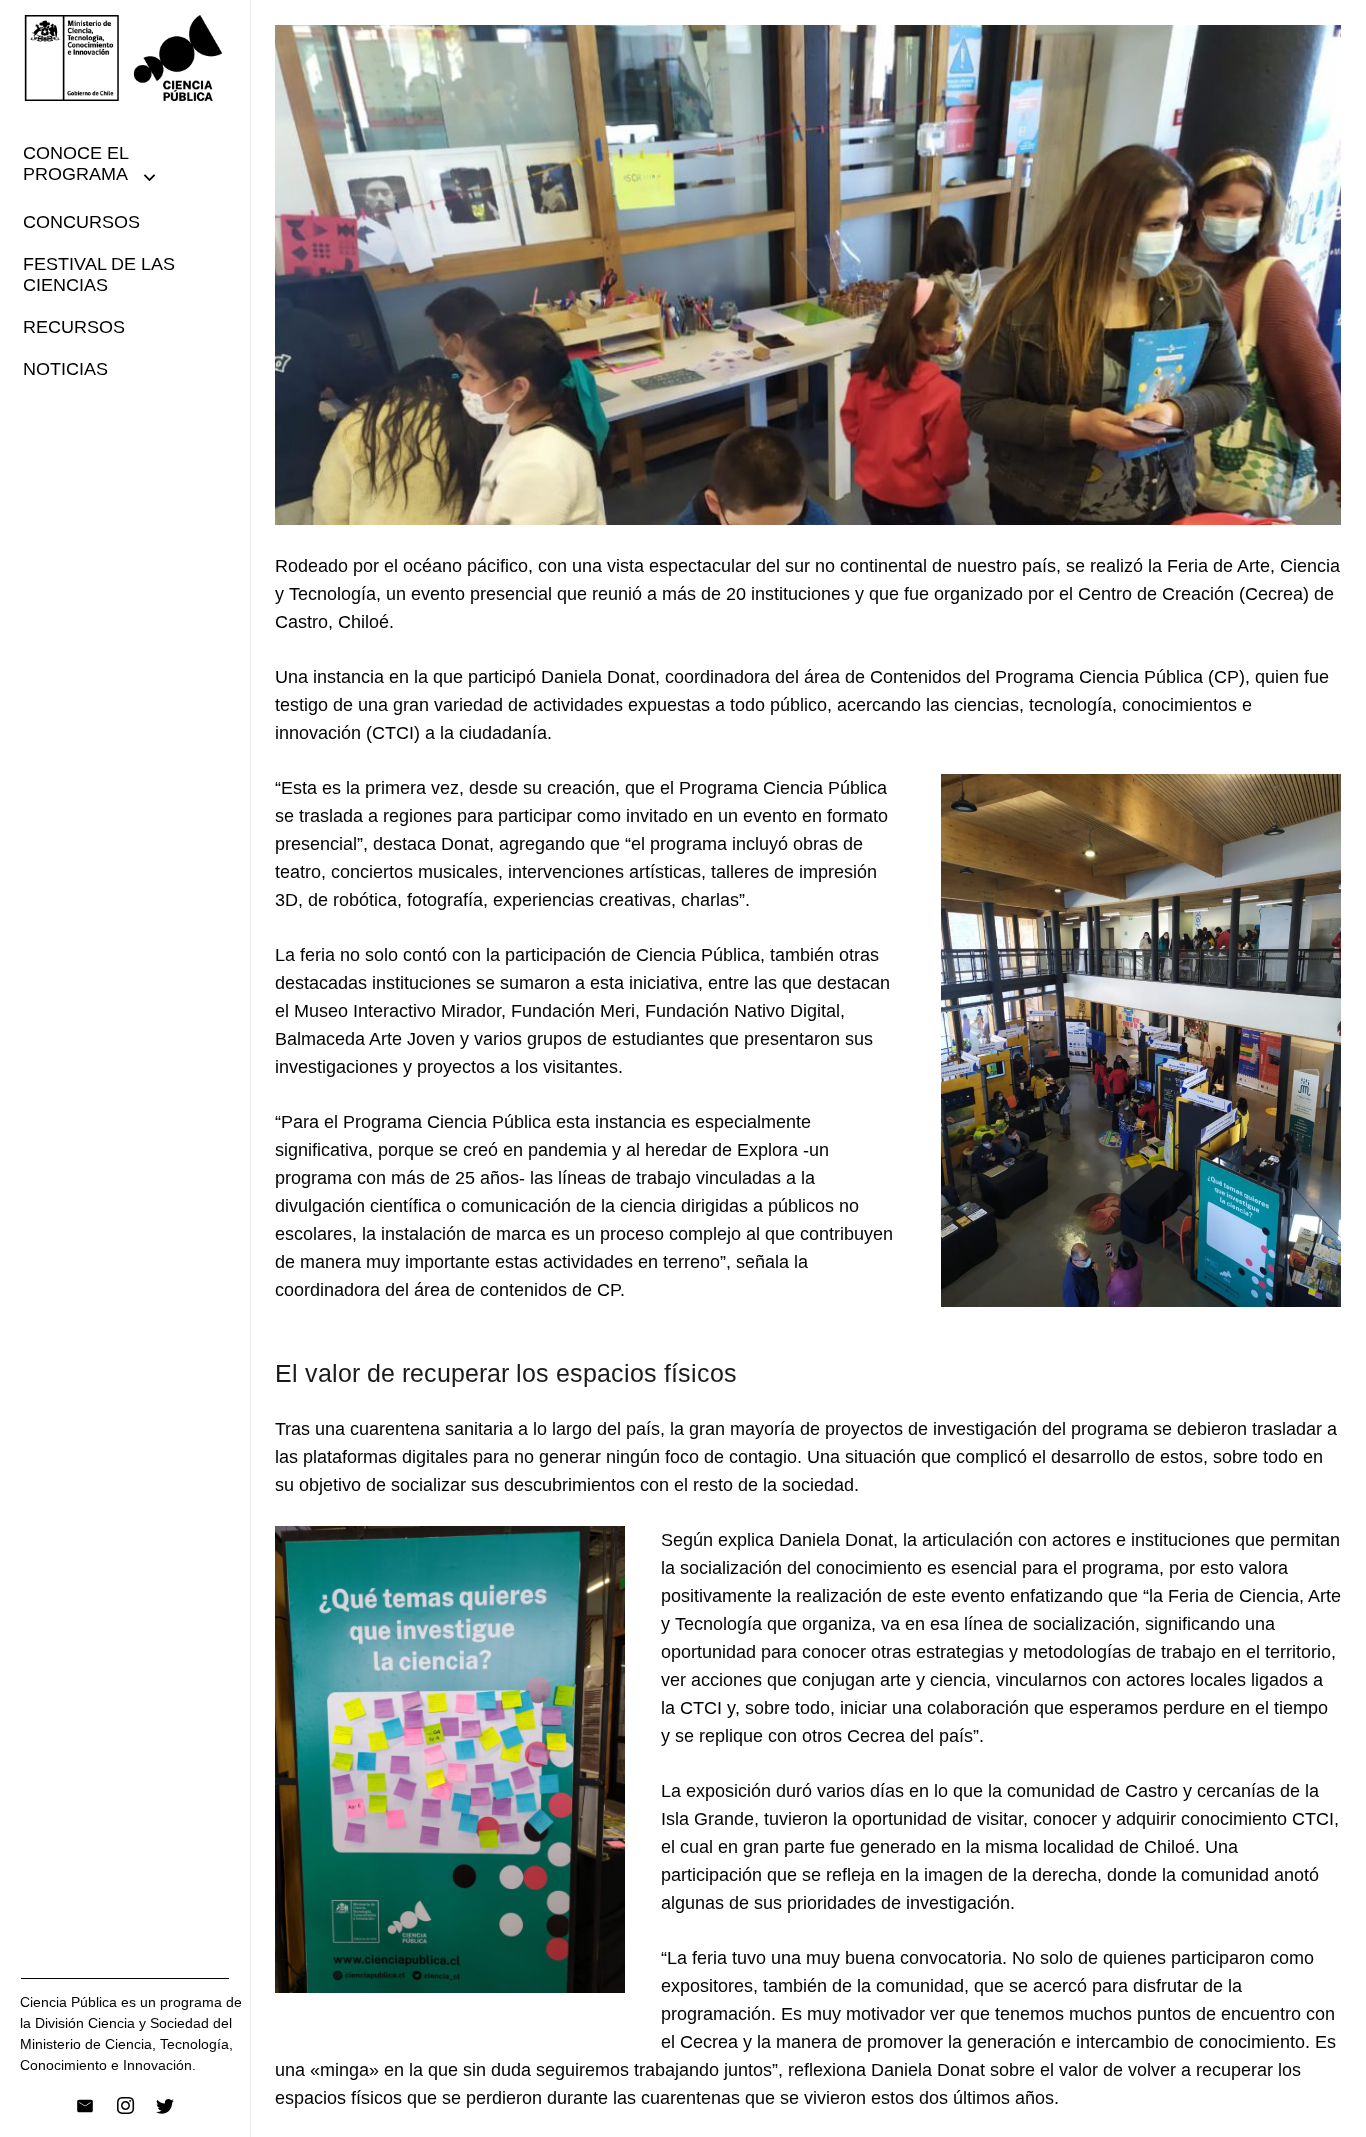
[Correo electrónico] (85, 2106)
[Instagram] (125, 2106)
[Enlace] (125, 58)
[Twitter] (165, 2106)
